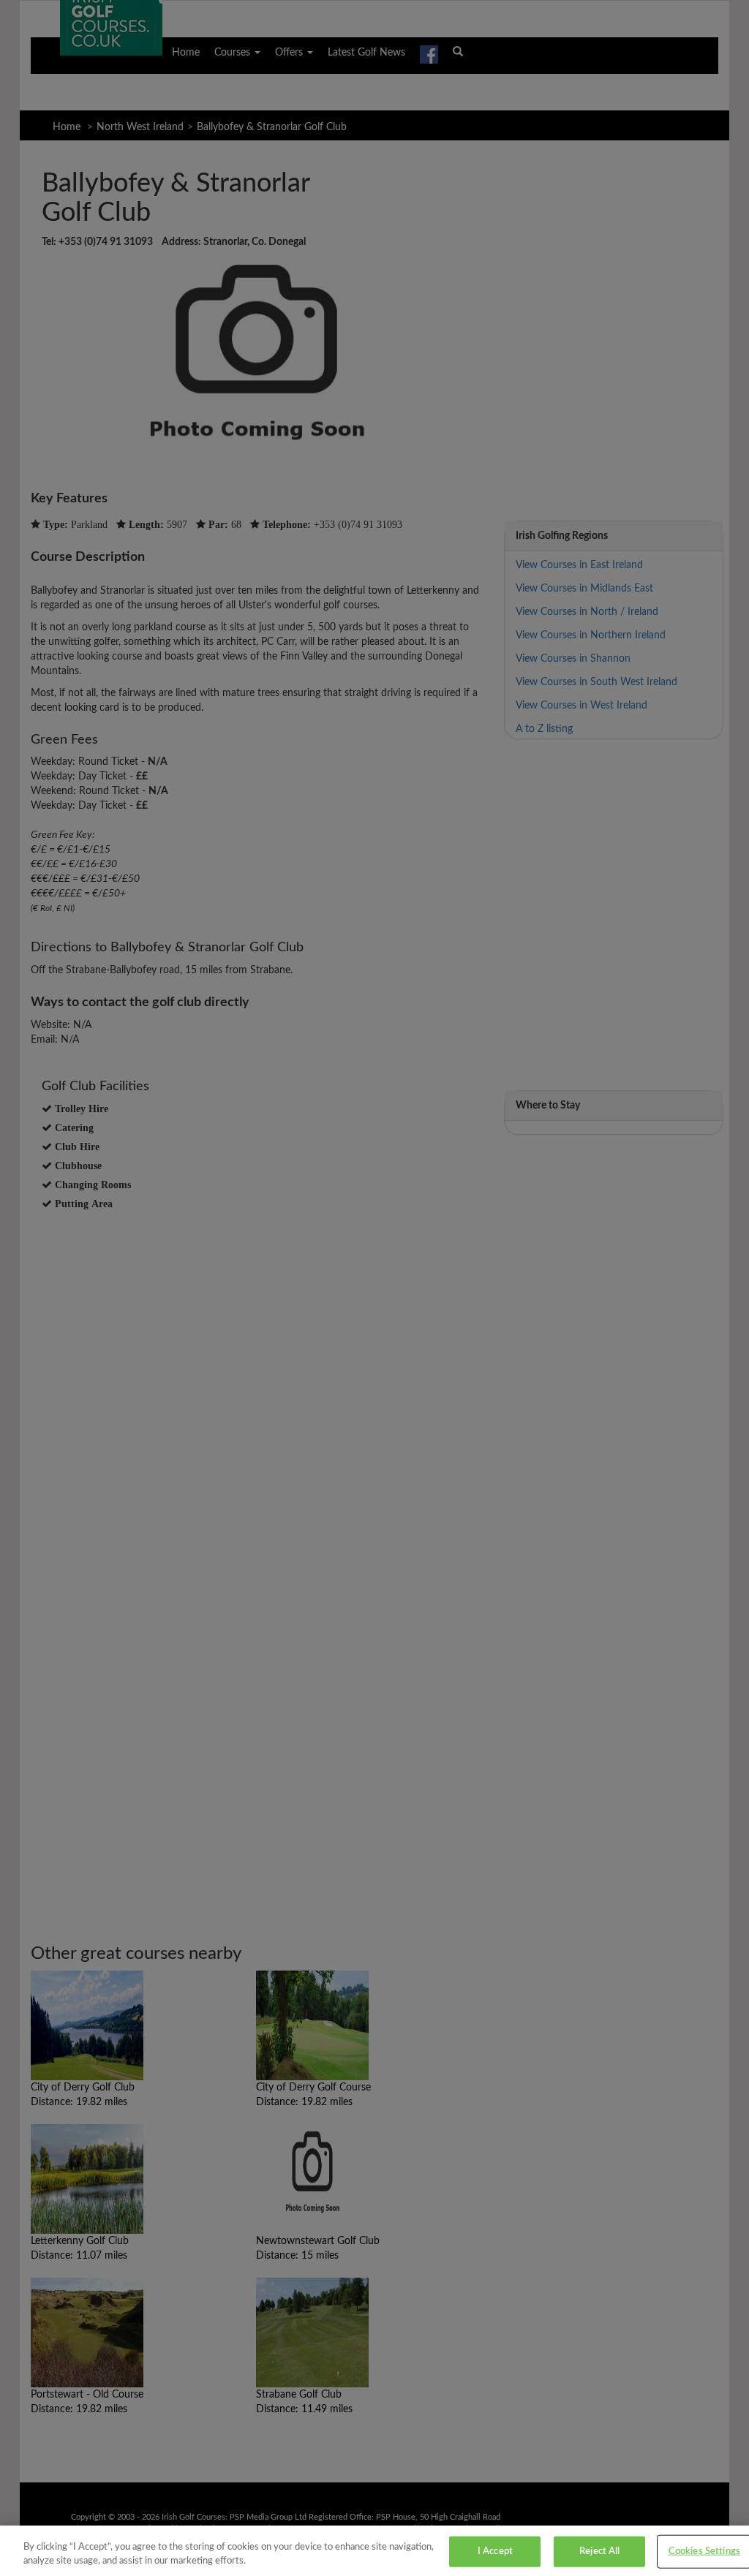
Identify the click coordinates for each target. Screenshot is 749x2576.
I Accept (495, 2552)
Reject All (599, 2552)
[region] (374, 2551)
